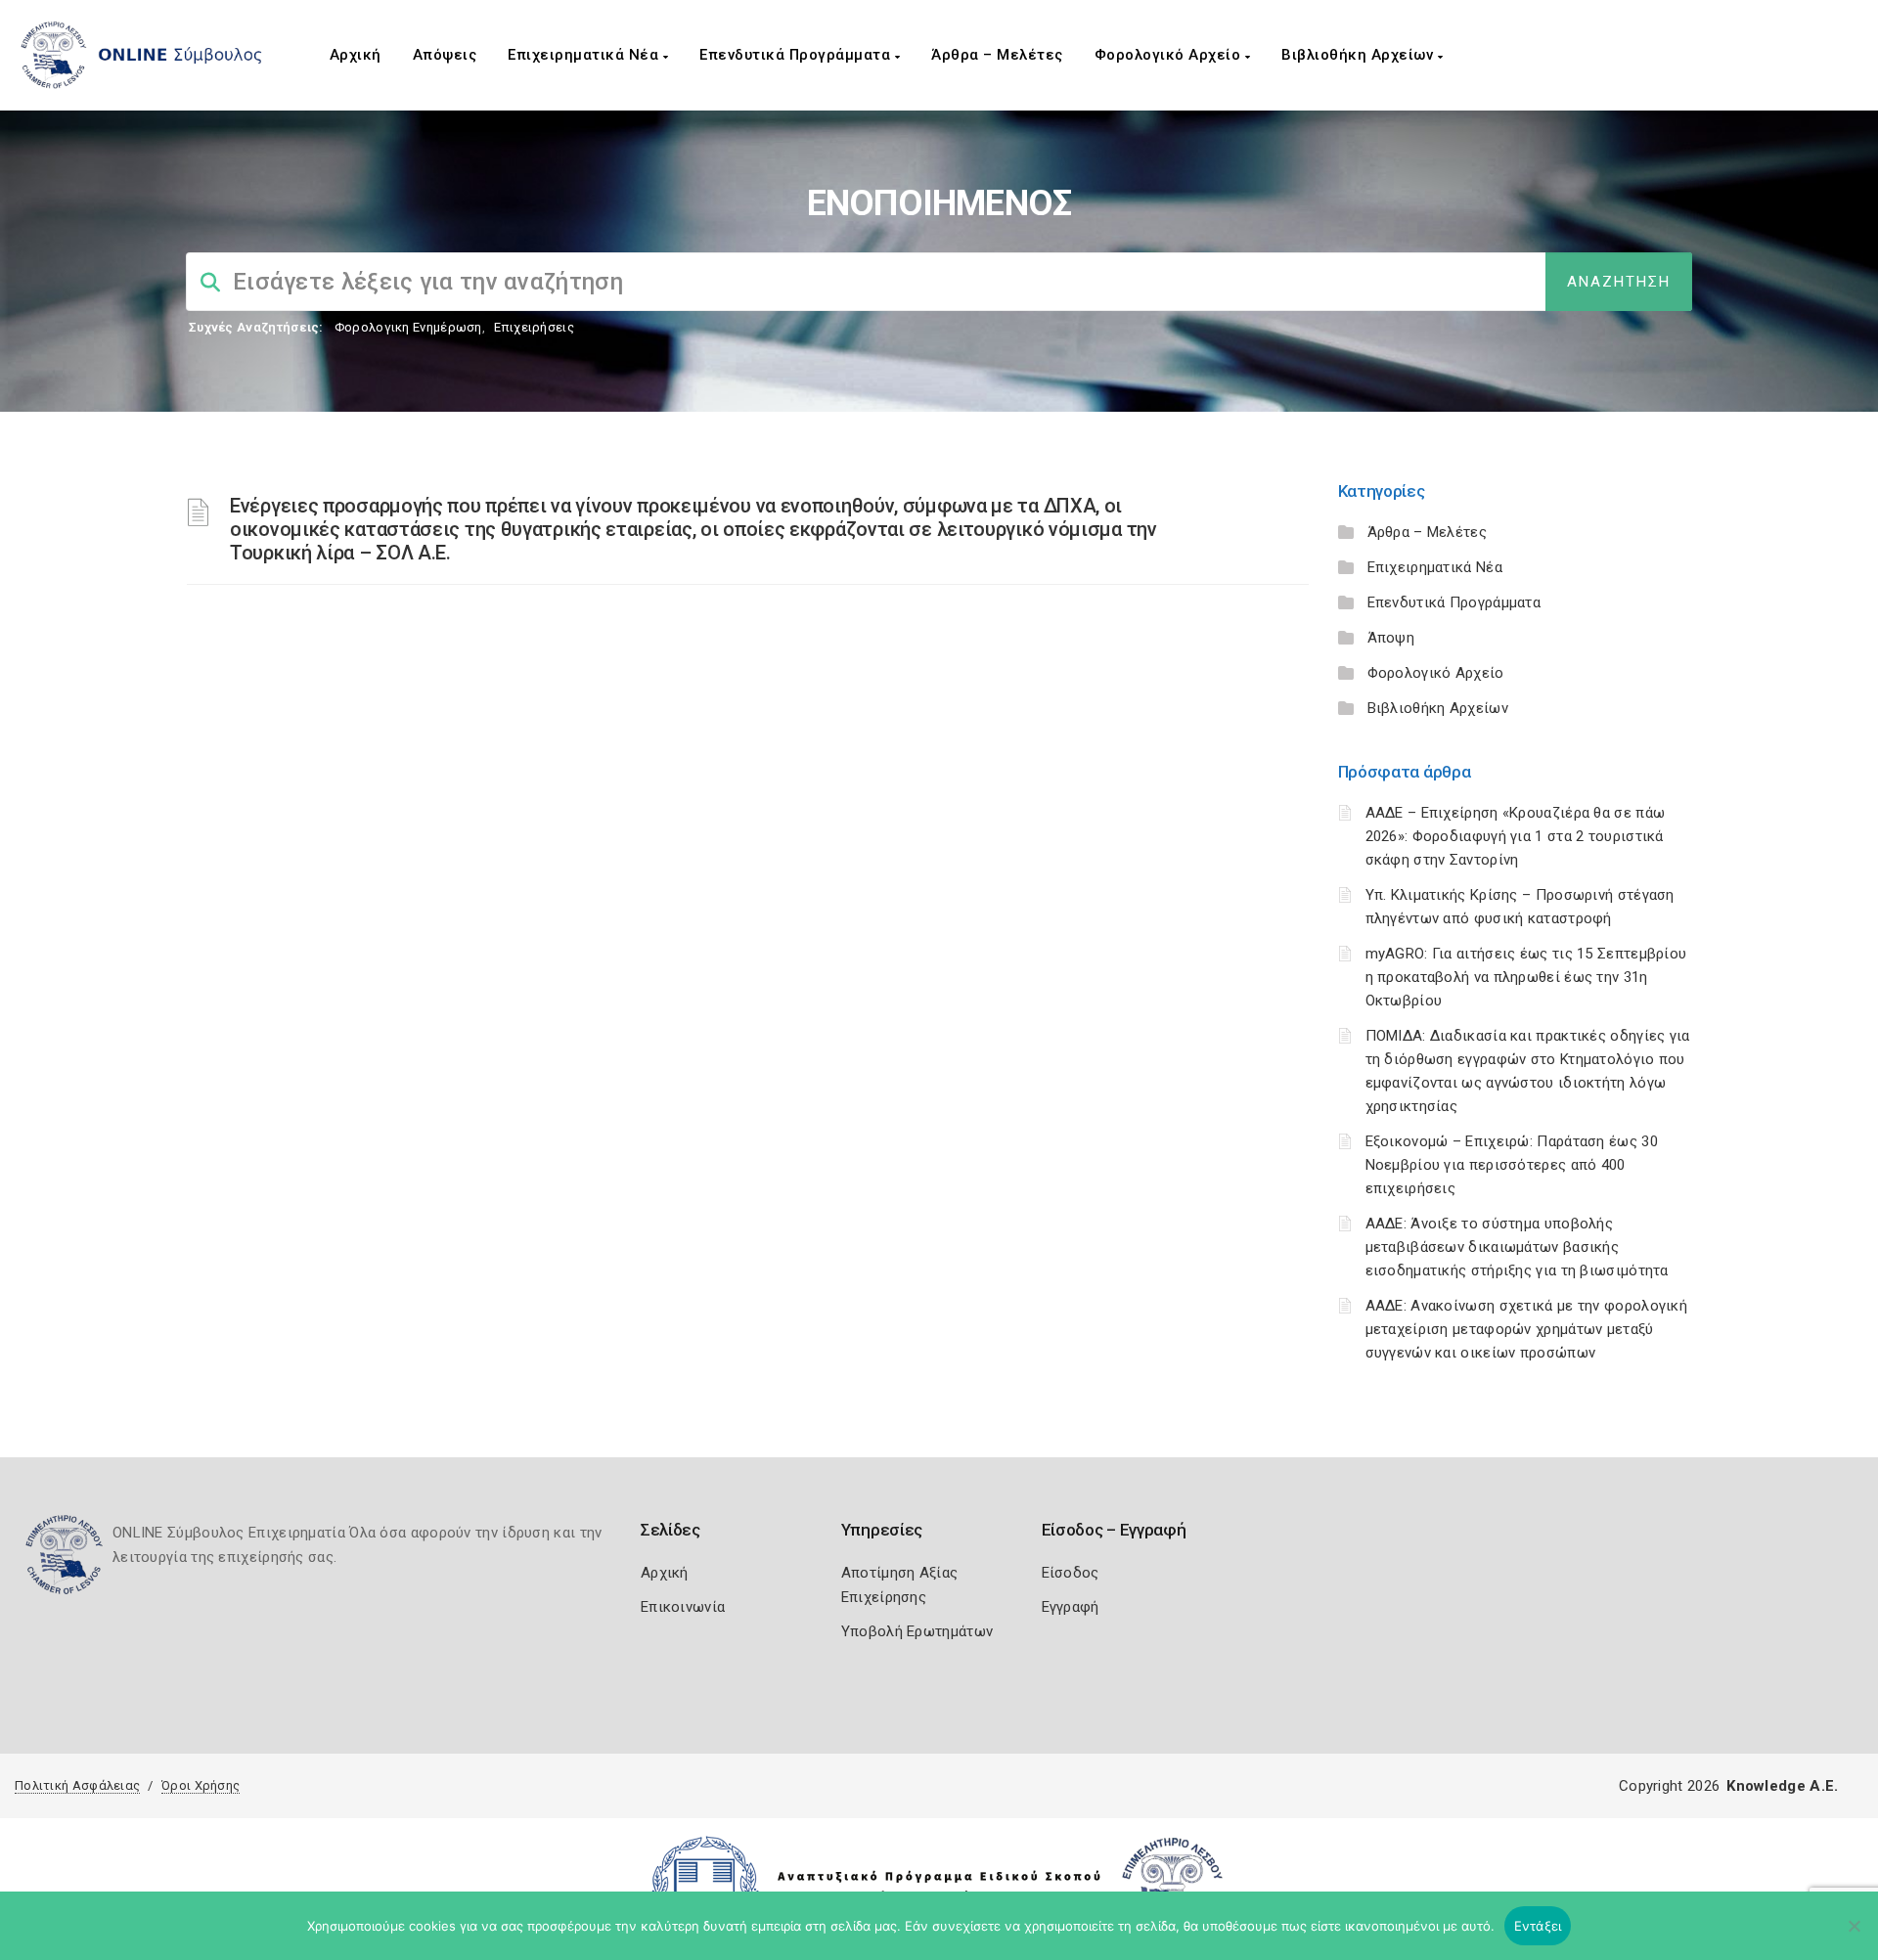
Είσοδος (1071, 1573)
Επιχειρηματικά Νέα (585, 55)
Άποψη (1391, 638)
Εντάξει (1538, 1926)
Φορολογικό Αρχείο (1170, 55)
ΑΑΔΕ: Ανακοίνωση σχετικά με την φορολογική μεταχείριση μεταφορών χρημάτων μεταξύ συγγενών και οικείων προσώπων (1527, 1329)
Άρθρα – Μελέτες (997, 55)
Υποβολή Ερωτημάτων (917, 1631)
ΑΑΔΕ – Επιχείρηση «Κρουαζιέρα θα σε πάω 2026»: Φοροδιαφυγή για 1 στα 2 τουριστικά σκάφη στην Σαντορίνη (1516, 836)
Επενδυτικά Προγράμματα (797, 55)
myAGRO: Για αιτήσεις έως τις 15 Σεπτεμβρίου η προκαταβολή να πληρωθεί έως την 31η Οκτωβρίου (1526, 977)
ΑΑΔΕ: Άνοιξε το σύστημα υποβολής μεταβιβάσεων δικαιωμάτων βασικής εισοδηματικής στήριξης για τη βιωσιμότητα (1517, 1247)
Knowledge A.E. (1782, 1786)
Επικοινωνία (683, 1607)
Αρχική (356, 55)
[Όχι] (1854, 1936)
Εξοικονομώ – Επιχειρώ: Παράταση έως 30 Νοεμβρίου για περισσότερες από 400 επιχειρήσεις (1512, 1165)
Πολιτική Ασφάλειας (77, 1785)
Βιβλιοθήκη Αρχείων (1360, 55)
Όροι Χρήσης (201, 1785)
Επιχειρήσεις (534, 327)
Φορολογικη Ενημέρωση (408, 327)
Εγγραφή (1071, 1607)
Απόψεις (445, 55)
